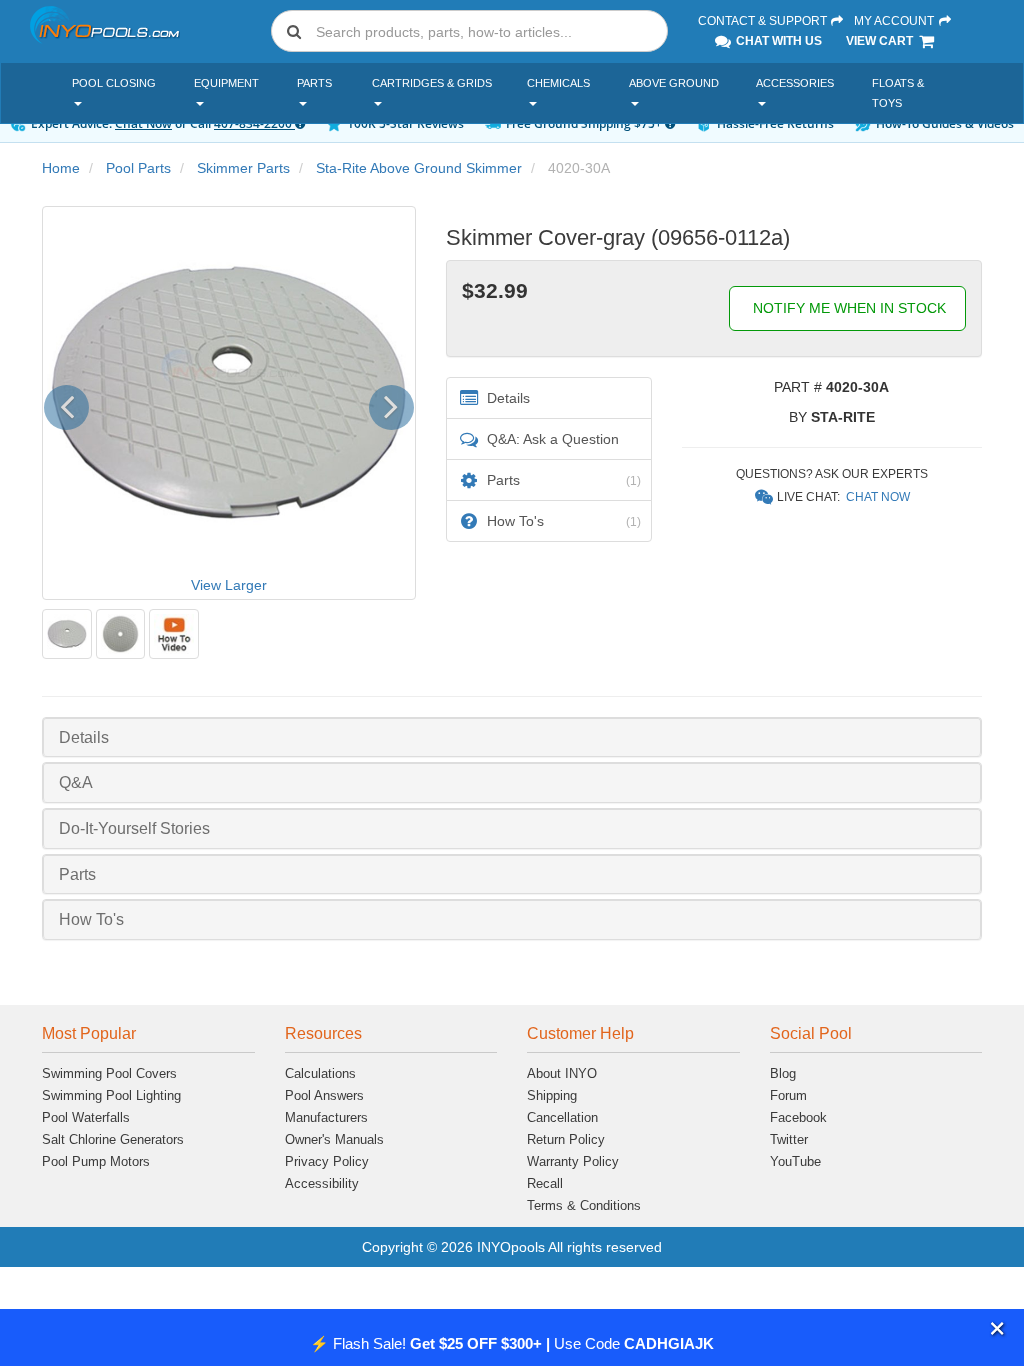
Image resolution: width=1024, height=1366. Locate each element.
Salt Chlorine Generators (113, 1139)
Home (61, 168)
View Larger (229, 585)
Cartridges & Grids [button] (432, 83)
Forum (788, 1095)
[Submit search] (294, 31)
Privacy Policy (327, 1161)
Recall (545, 1183)
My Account (895, 21)
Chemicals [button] (558, 83)
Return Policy (566, 1139)
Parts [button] (314, 83)
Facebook (798, 1117)
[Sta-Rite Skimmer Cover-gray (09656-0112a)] (67, 634)
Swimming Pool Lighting (111, 1095)
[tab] (512, 737)
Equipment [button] (226, 83)
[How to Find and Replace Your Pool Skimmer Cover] (174, 634)
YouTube (795, 1161)
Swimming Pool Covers (109, 1073)
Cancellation (562, 1117)
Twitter (789, 1139)
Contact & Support (764, 21)
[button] (997, 1328)
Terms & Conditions (584, 1205)
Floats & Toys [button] (898, 93)
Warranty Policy (573, 1161)
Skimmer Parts (243, 168)
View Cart (881, 41)
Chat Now (878, 497)
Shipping (552, 1095)
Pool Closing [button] (114, 83)
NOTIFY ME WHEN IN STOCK (847, 308)
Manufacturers (326, 1117)
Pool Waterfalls (86, 1117)
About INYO (562, 1073)
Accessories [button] (795, 83)
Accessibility (322, 1183)
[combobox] (469, 31)
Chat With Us (777, 41)
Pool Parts (138, 168)
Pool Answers (324, 1095)
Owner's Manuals (334, 1139)
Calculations (320, 1073)
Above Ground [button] (674, 83)
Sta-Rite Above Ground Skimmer (419, 168)
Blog (783, 1073)
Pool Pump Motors (96, 1161)
